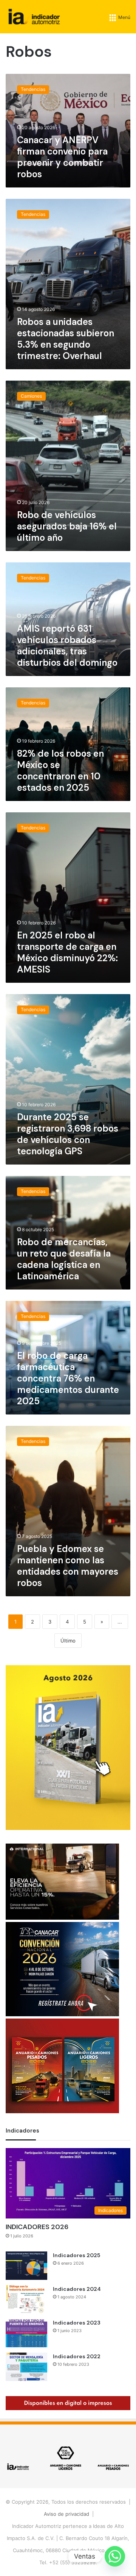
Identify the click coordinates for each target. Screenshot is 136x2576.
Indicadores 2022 (77, 2356)
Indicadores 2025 (76, 2255)
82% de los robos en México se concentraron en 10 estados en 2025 (60, 770)
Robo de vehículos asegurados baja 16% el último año (67, 526)
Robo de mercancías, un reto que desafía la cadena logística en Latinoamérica (64, 1259)
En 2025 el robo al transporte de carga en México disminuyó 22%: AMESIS (67, 952)
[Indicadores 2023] (26, 2333)
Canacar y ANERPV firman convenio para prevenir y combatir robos (62, 157)
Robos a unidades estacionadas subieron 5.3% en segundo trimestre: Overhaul (66, 339)
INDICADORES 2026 (37, 2227)
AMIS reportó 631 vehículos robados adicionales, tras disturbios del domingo (67, 646)
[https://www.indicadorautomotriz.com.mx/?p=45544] (68, 1828)
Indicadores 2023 (77, 2323)
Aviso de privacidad (66, 2514)
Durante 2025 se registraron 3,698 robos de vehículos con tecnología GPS (68, 1134)
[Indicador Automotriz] (34, 17)
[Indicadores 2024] (26, 2299)
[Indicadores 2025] (26, 2266)
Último (68, 1641)
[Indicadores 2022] (26, 2367)
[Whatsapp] (115, 2556)
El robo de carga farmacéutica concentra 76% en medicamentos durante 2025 (68, 1378)
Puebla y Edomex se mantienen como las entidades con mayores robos (68, 1566)
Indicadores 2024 (77, 2289)
